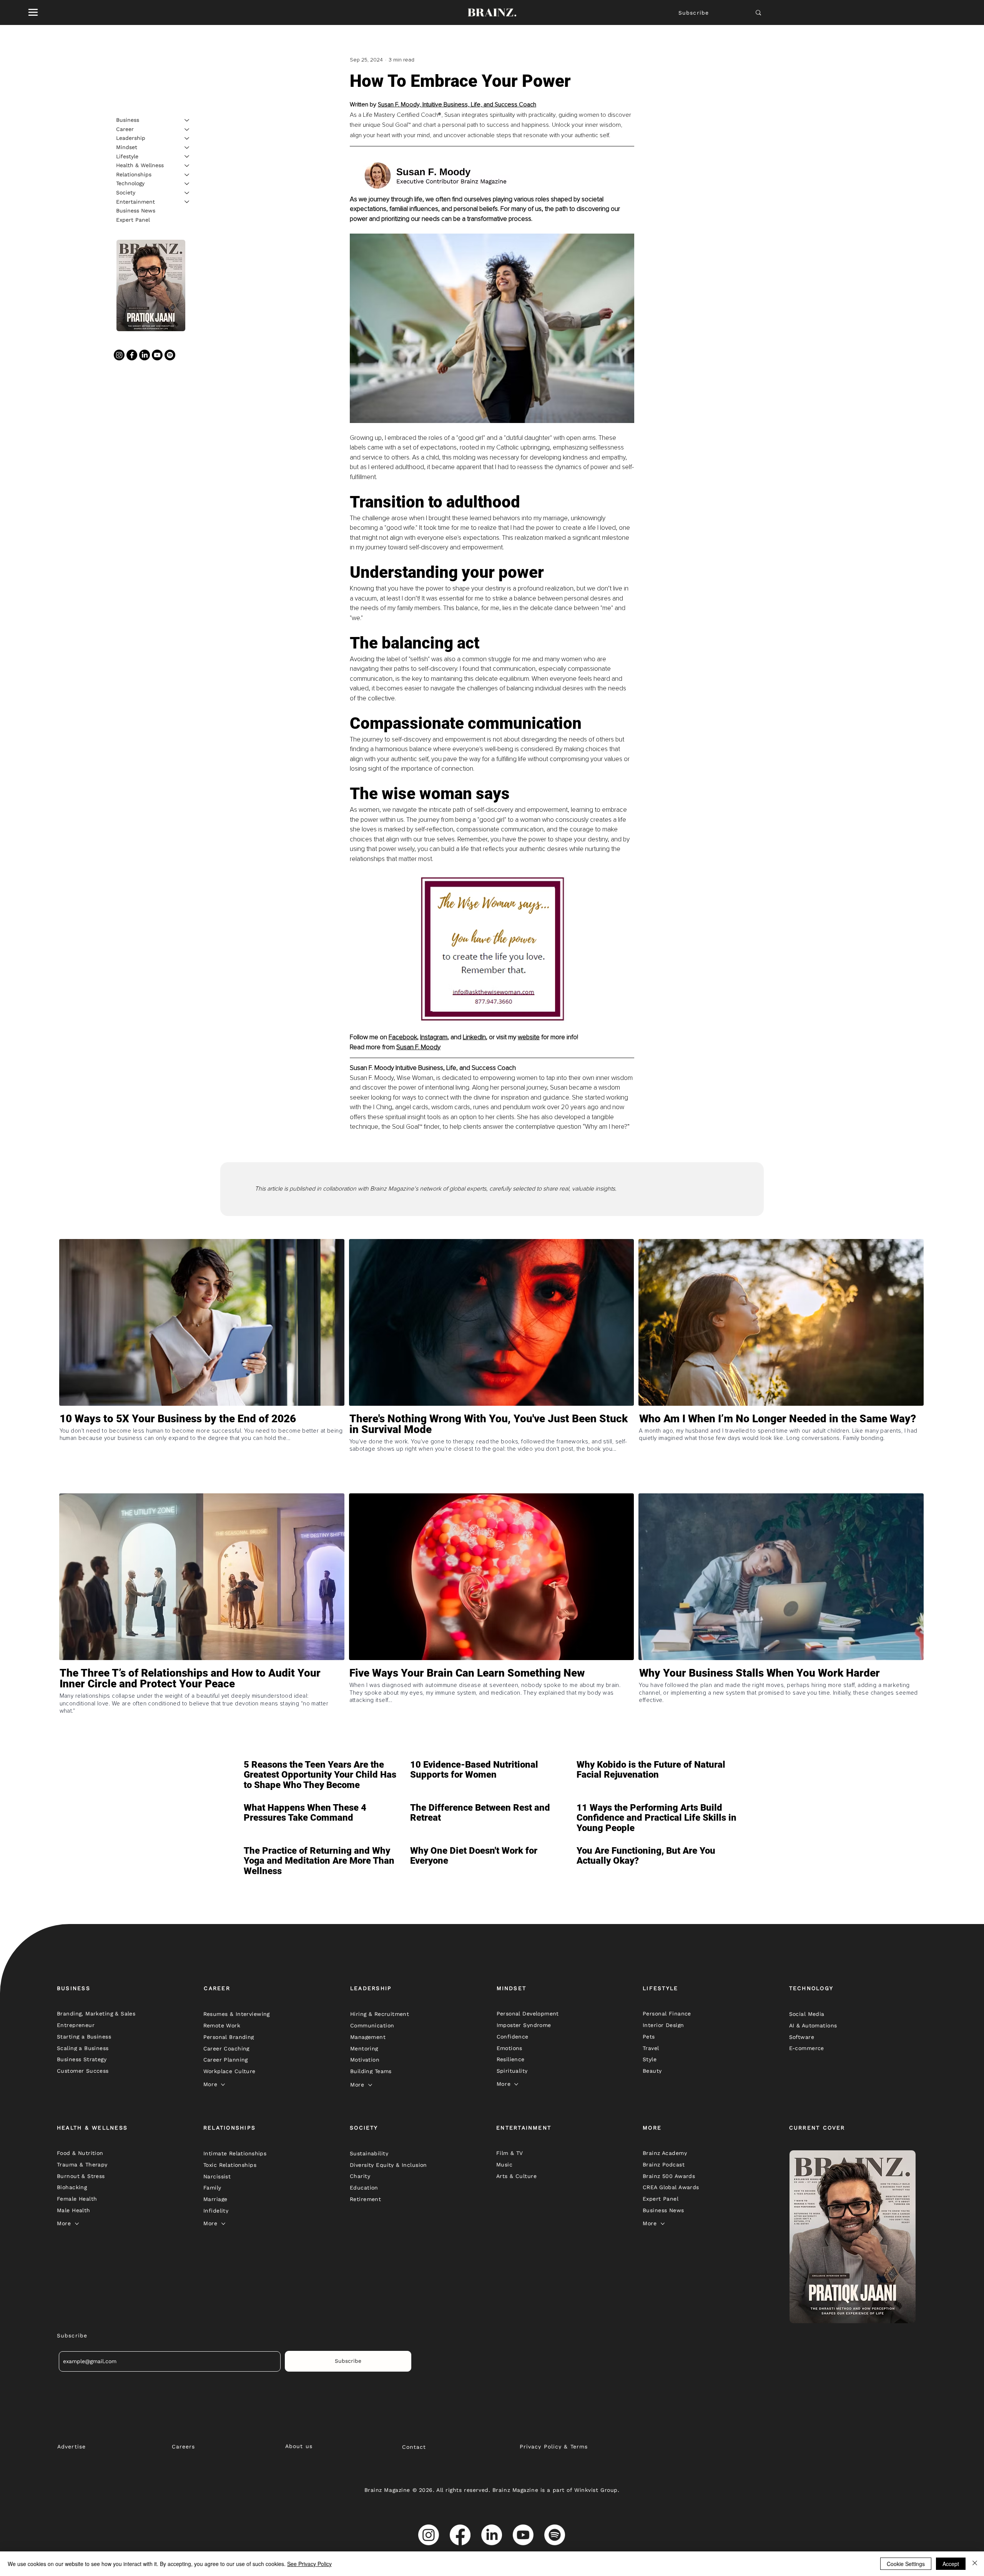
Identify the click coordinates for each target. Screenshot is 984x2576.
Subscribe (694, 13)
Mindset (127, 147)
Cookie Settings (906, 2564)
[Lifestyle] (187, 156)
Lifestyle (127, 156)
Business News (136, 211)
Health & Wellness (140, 165)
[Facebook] (132, 355)
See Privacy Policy (309, 2564)
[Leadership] (187, 138)
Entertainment (135, 201)
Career (125, 129)
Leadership (131, 138)
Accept (951, 2564)
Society (126, 192)
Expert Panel (133, 220)
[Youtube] (157, 355)
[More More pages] (223, 2085)
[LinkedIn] (145, 355)
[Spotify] (170, 355)
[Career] (187, 129)
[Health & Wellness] (187, 166)
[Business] (187, 120)
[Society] (187, 193)
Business (128, 120)
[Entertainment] (187, 202)
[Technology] (187, 184)
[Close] (975, 2564)
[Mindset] (187, 148)
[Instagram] (119, 355)
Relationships (134, 174)
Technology (130, 183)
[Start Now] (202, 1452)
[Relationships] (187, 175)
